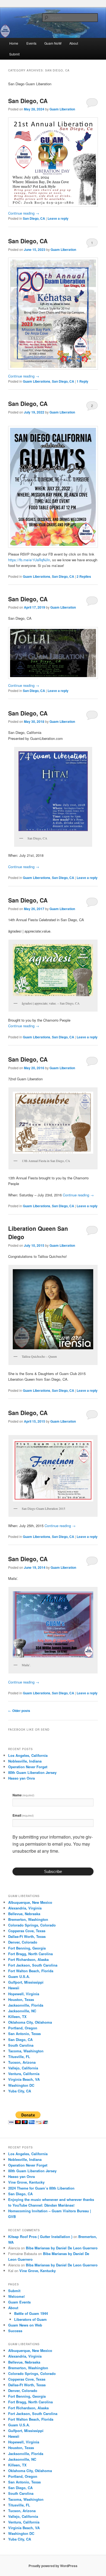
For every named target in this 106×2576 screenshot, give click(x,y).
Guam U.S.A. (19, 1976)
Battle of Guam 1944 (31, 2313)
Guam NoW (53, 43)
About (74, 43)
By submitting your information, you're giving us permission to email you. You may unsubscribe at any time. (53, 1844)
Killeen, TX (17, 2017)
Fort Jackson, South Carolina (33, 1965)
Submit (14, 54)
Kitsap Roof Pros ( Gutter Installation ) (40, 2237)
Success (15, 2331)
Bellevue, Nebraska (24, 1914)
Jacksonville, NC (22, 2011)
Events (31, 43)
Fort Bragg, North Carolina (30, 1954)
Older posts (19, 1711)
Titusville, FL (19, 2057)
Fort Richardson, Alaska (28, 1959)
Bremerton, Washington (28, 1919)
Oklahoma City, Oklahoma (30, 2022)
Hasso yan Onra (21, 1778)
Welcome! (16, 2296)
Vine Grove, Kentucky (26, 2182)
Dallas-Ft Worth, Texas (27, 1936)
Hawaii (14, 1988)
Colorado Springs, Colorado (32, 1925)
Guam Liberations (37, 381)
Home (14, 43)
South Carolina (21, 2045)
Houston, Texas (21, 1999)
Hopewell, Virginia (24, 1994)
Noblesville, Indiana (25, 1761)
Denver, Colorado (23, 1942)
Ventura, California (24, 2074)
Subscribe (53, 1871)
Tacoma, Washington (26, 2051)
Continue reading (24, 213)
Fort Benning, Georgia (27, 1948)
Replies (84, 576)
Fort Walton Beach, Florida (31, 1971)
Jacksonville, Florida (26, 2005)
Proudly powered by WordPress (53, 2566)
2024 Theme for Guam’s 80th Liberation (41, 2188)
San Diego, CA (28, 101)
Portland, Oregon (23, 2028)
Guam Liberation (62, 109)
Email (23, 1815)
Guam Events (19, 2302)
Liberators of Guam (30, 2319)
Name (24, 1795)
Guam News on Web (25, 2325)
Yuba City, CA (20, 2091)
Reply (82, 381)
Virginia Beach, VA (24, 2079)
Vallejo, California (23, 2068)
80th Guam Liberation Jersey (32, 1772)
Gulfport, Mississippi (26, 1982)
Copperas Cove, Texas (27, 1931)
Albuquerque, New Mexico (30, 1902)
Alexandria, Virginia (25, 1908)
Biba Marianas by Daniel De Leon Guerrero (62, 2248)
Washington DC (21, 2085)
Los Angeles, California (28, 1755)
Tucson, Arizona (22, 2062)
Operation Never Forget (28, 1767)
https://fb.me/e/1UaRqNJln (29, 560)
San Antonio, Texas (24, 2034)
